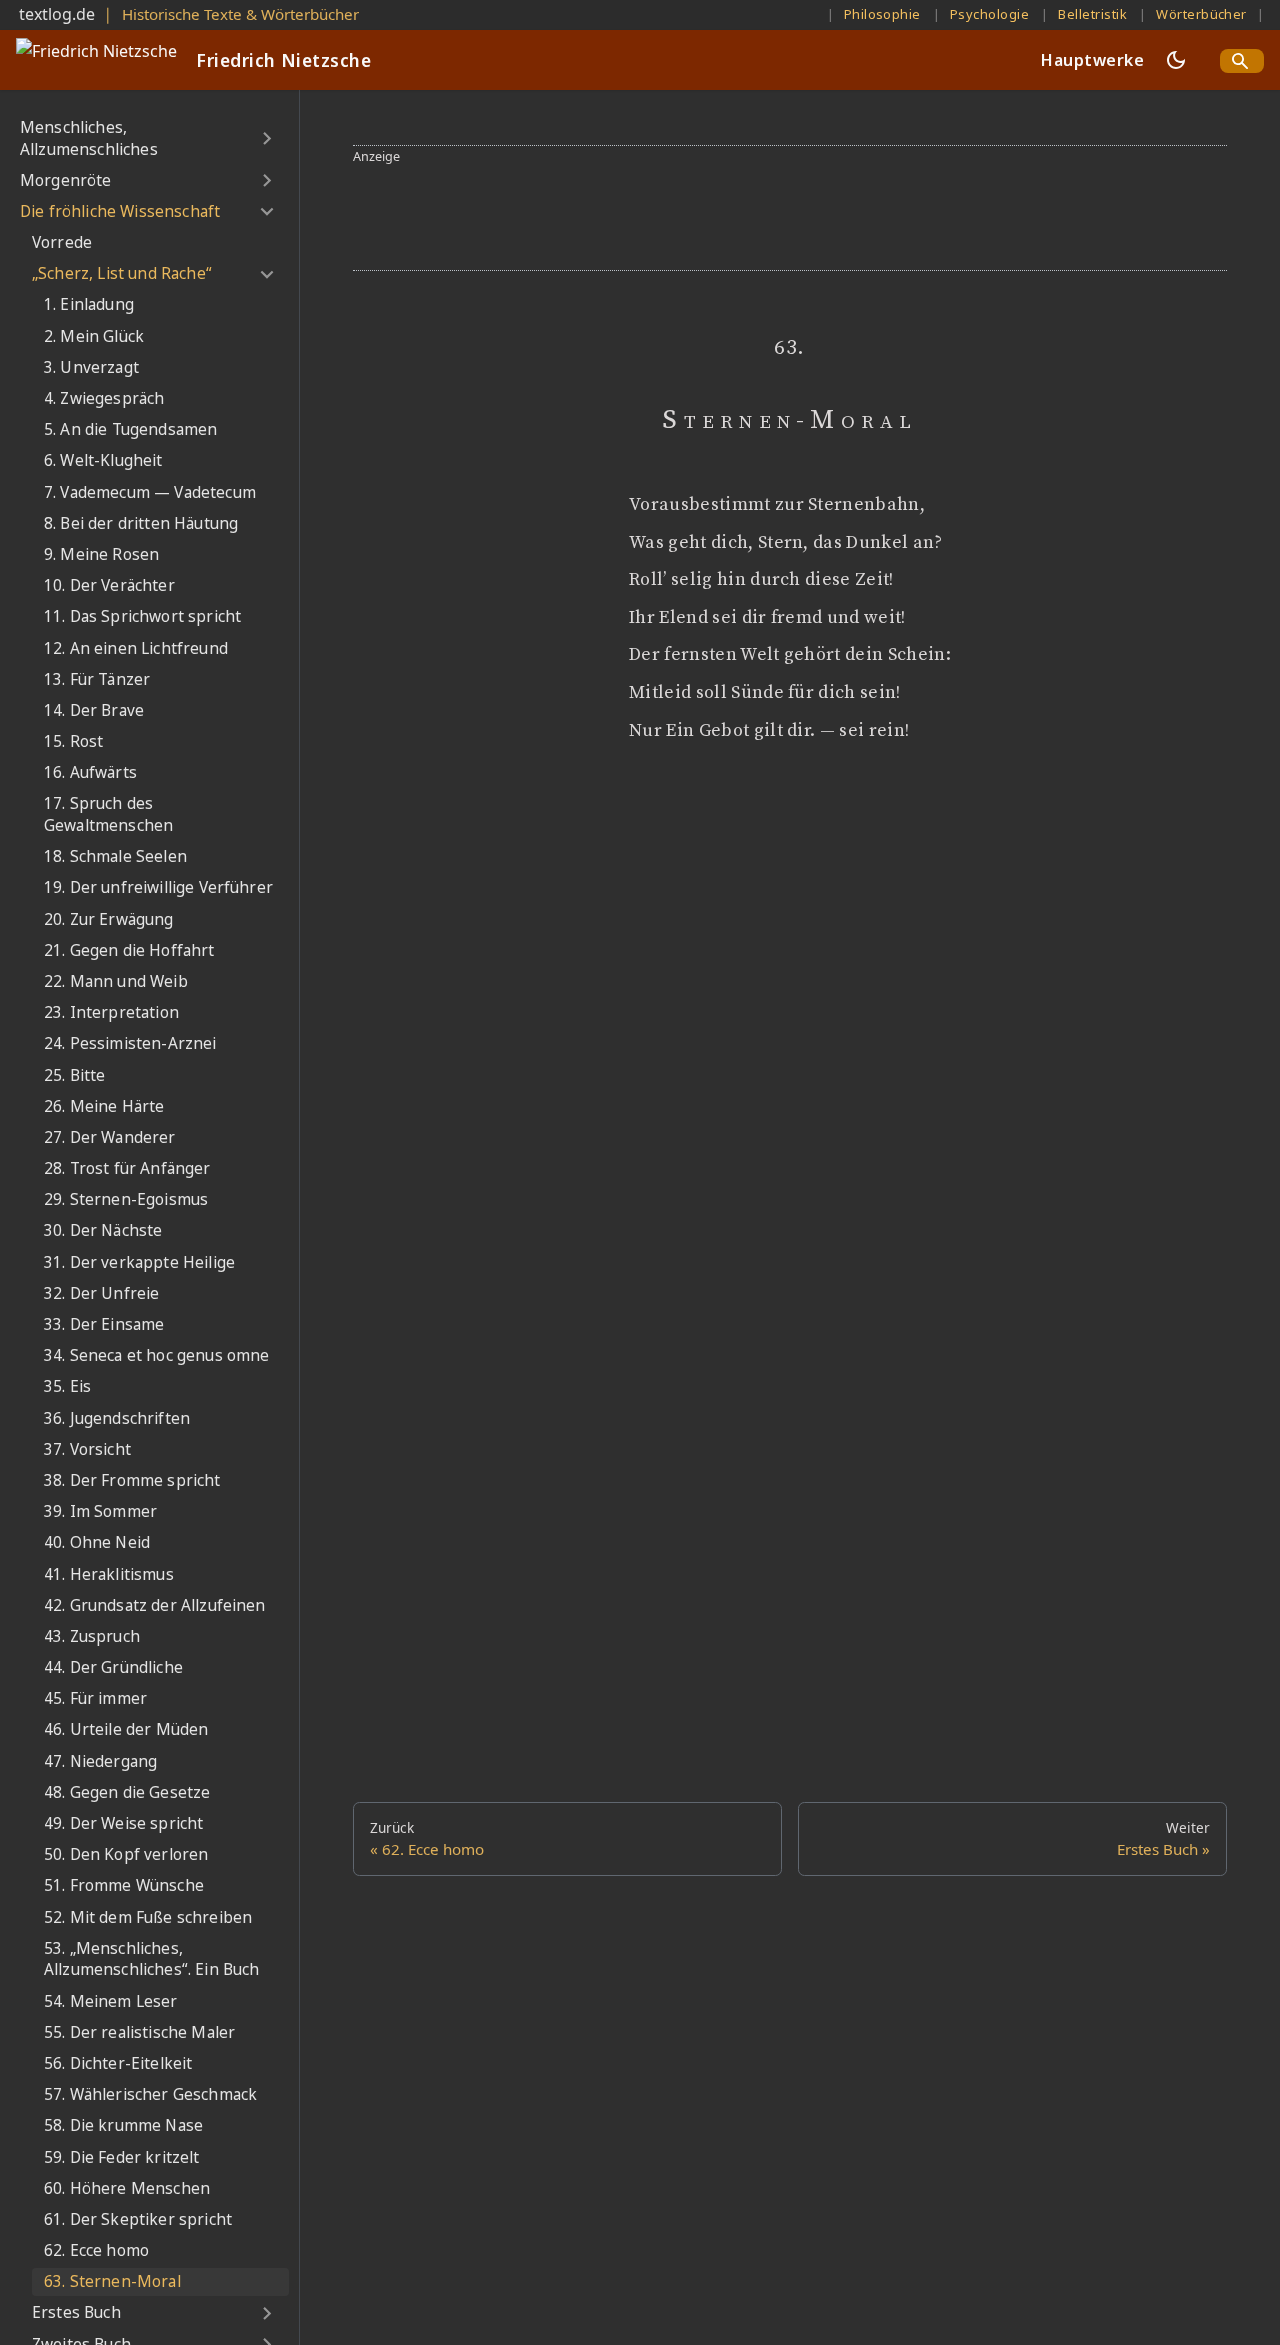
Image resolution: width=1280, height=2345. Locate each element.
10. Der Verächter (109, 585)
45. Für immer (95, 1699)
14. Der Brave (94, 710)
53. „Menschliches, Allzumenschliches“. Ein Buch (151, 1959)
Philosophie (882, 14)
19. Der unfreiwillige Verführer (158, 888)
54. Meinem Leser (111, 2001)
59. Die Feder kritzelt (122, 2157)
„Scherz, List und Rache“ (122, 274)
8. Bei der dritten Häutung (141, 523)
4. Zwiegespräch (104, 398)
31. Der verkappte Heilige (139, 1262)
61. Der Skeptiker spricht (138, 2219)
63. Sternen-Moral (112, 2282)
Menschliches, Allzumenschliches (89, 138)
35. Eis (67, 1387)
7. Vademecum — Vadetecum (150, 492)
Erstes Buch (76, 2313)
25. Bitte (74, 1075)
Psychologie (989, 14)
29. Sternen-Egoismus (126, 1200)
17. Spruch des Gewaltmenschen (108, 815)
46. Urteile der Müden (126, 1730)
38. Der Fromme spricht (132, 1480)
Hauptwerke (1092, 60)
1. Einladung (89, 305)
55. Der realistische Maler (139, 2032)
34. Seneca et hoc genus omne (156, 1355)
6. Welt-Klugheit (103, 461)
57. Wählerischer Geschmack (150, 2094)
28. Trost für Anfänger (127, 1168)
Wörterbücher (1201, 14)
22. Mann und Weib (116, 981)
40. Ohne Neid (97, 1543)
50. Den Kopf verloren (126, 1854)
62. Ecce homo (96, 2250)
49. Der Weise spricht (123, 1823)
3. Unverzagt (91, 367)
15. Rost (73, 741)
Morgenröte (66, 180)
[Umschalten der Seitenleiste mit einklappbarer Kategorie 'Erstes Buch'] (266, 2314)
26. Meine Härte (104, 1106)
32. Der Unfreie (101, 1293)
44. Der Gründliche (113, 1667)
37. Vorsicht (87, 1449)
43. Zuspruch (92, 1636)
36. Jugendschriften (117, 1418)
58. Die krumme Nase (123, 2126)
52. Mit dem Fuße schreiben (148, 1917)
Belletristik (1092, 14)
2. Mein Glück (94, 336)
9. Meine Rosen (101, 554)
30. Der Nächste (103, 1231)
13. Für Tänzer (97, 679)
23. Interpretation (111, 1012)
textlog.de (57, 14)
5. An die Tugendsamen (130, 429)
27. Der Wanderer (110, 1137)
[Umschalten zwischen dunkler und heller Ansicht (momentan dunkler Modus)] (1176, 60)
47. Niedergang (100, 1761)
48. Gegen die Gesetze (127, 1792)
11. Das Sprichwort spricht (142, 617)
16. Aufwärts (90, 773)
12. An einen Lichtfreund (136, 648)
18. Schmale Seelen (115, 856)
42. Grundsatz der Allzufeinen (155, 1605)
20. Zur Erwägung (109, 919)
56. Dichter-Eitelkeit (118, 2063)
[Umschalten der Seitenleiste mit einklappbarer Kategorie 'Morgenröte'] (266, 181)
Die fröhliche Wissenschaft (120, 211)
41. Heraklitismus (109, 1574)
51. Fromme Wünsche (124, 1886)
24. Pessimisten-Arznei (130, 1044)
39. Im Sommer (100, 1511)
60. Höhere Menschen (127, 2188)
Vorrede (62, 242)
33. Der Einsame (104, 1324)
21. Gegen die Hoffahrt (129, 950)
